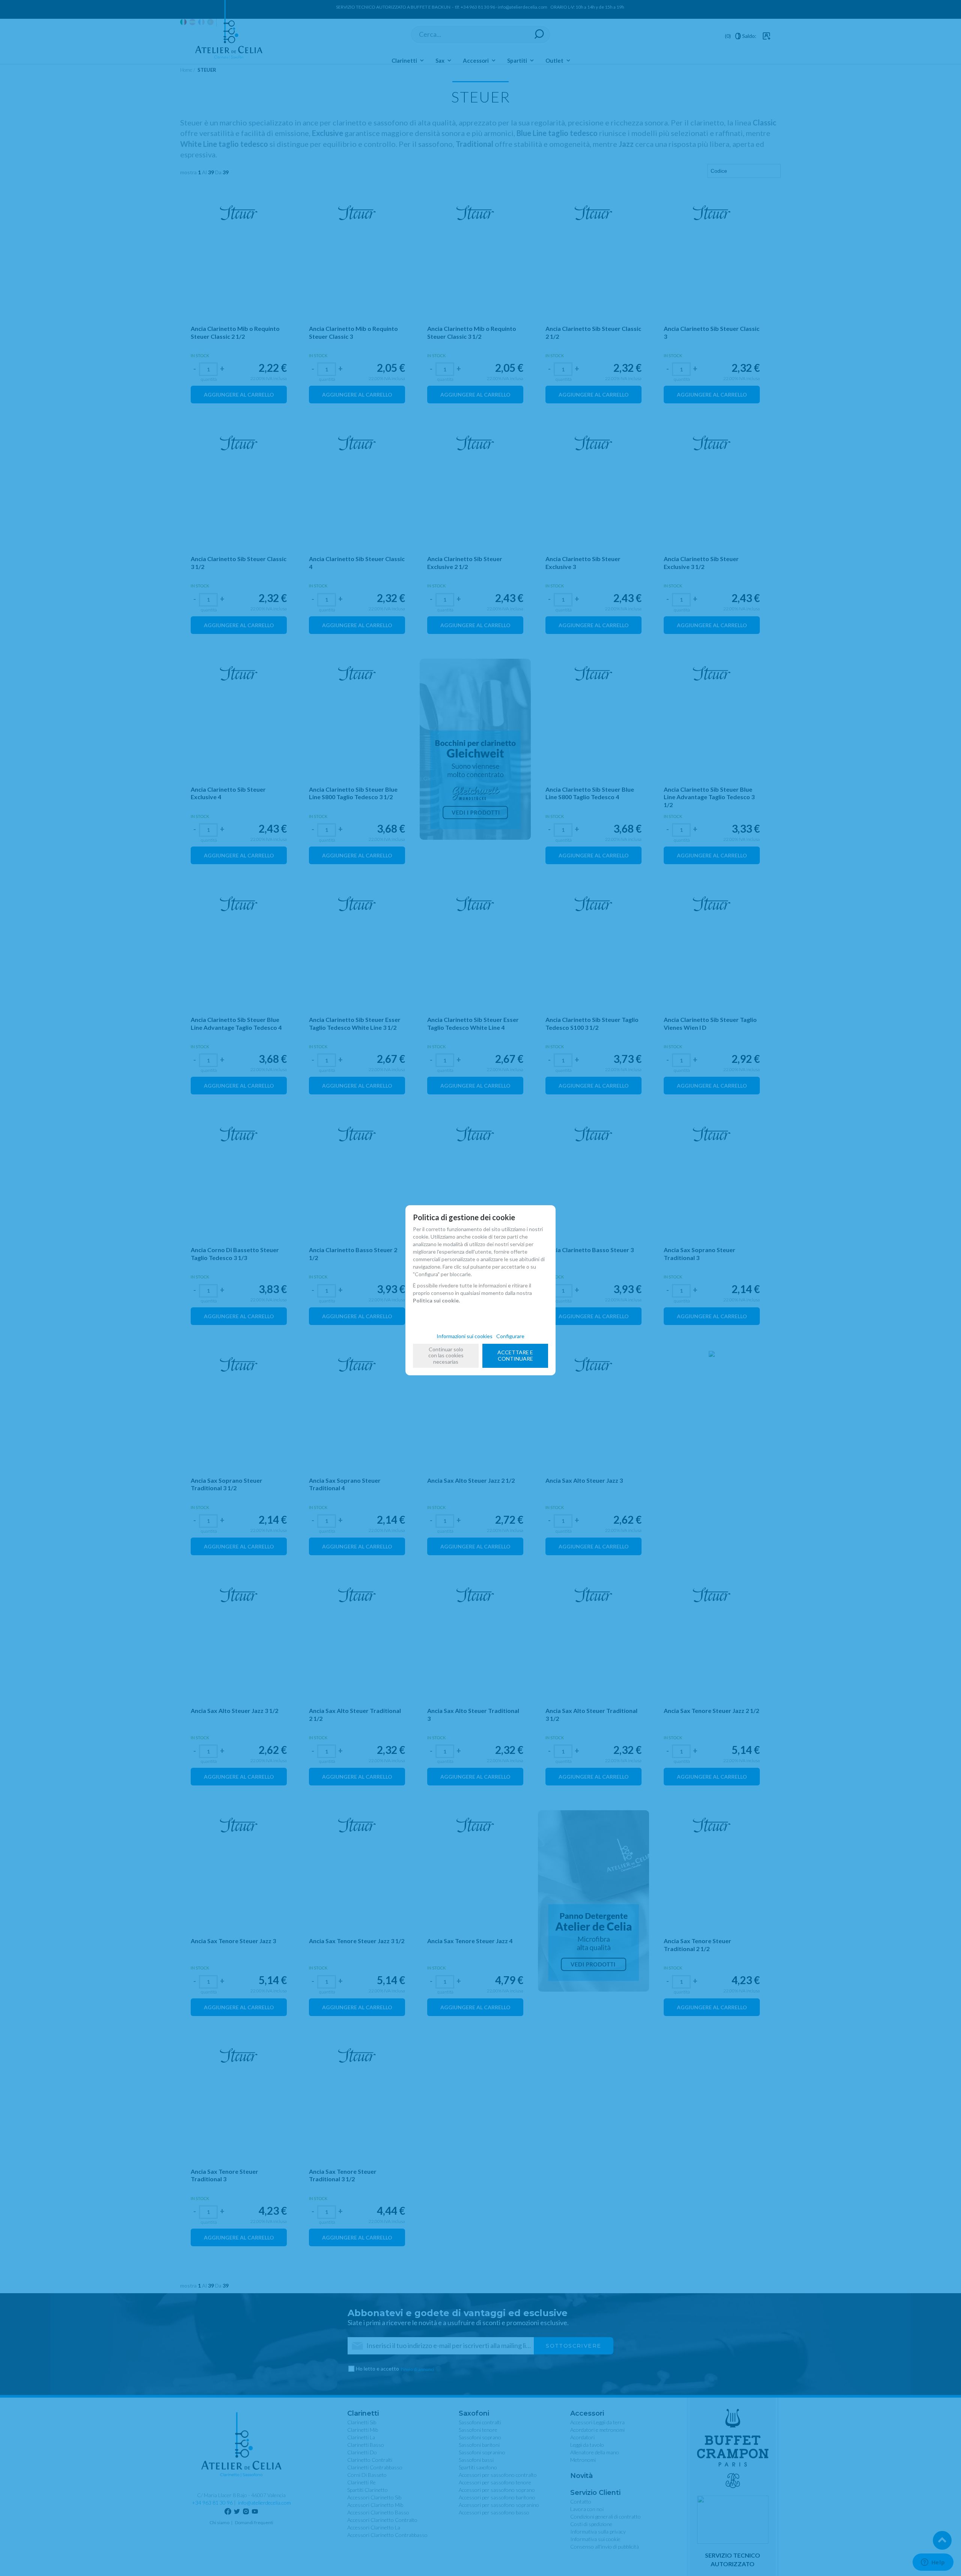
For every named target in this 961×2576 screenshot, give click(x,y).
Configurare (510, 1336)
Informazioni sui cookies (465, 1336)
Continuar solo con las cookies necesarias (446, 1356)
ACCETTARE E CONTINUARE (515, 1355)
